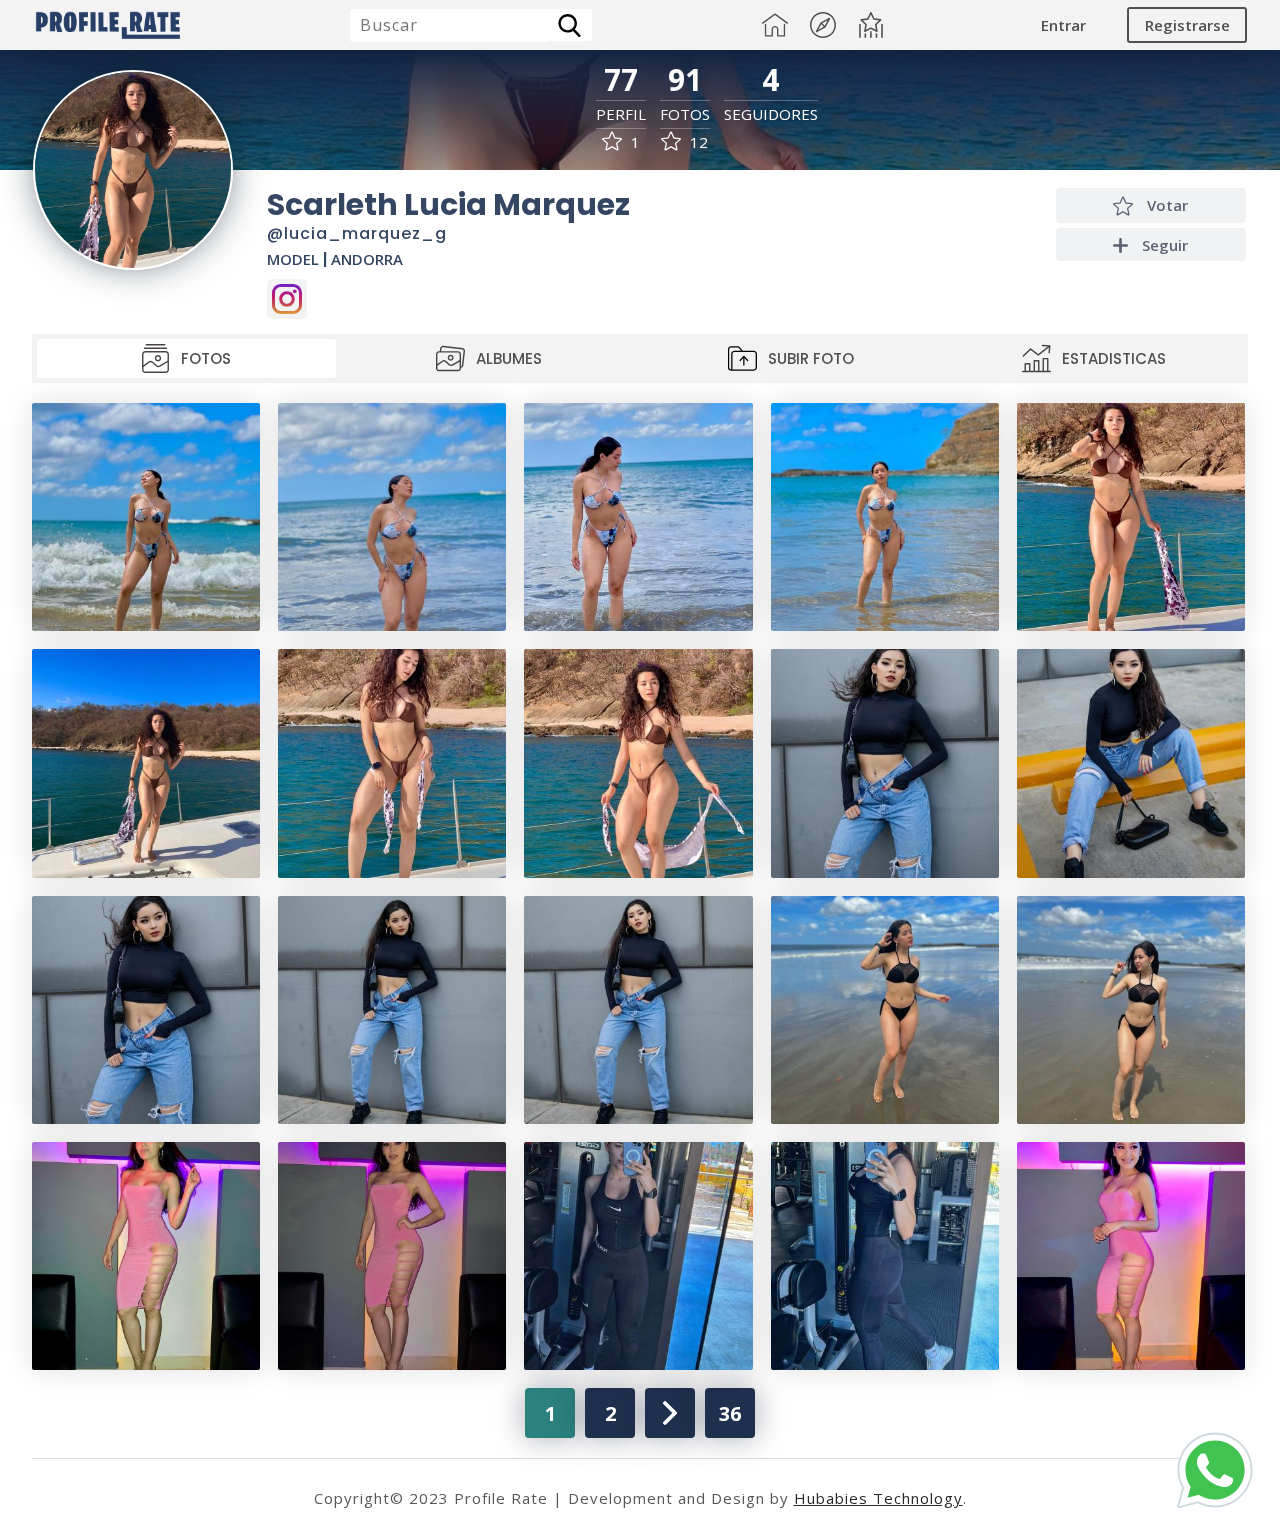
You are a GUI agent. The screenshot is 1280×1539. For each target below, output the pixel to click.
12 (697, 142)
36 (730, 1413)
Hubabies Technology (878, 1498)
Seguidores (771, 114)
